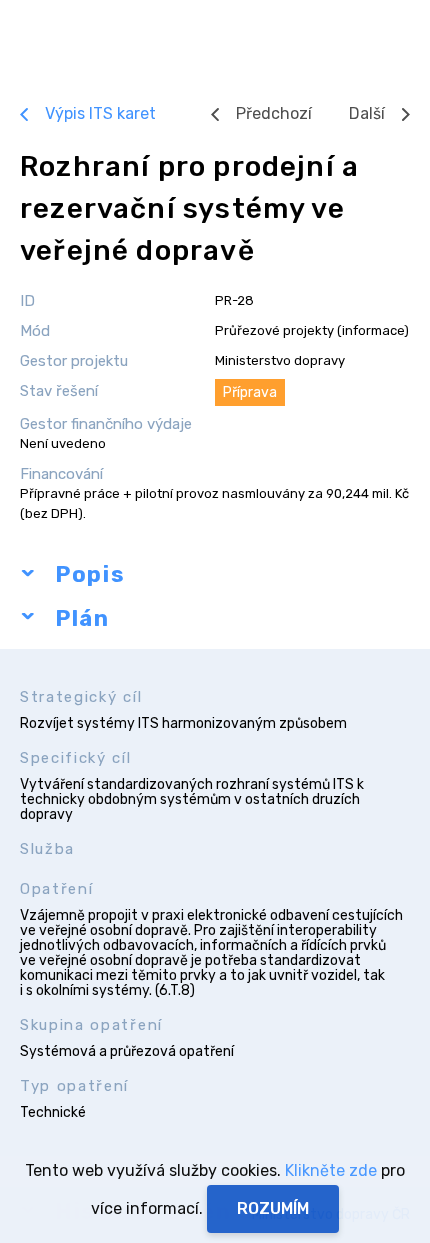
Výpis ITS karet (100, 113)
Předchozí (274, 113)
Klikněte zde (331, 1170)
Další (367, 113)
